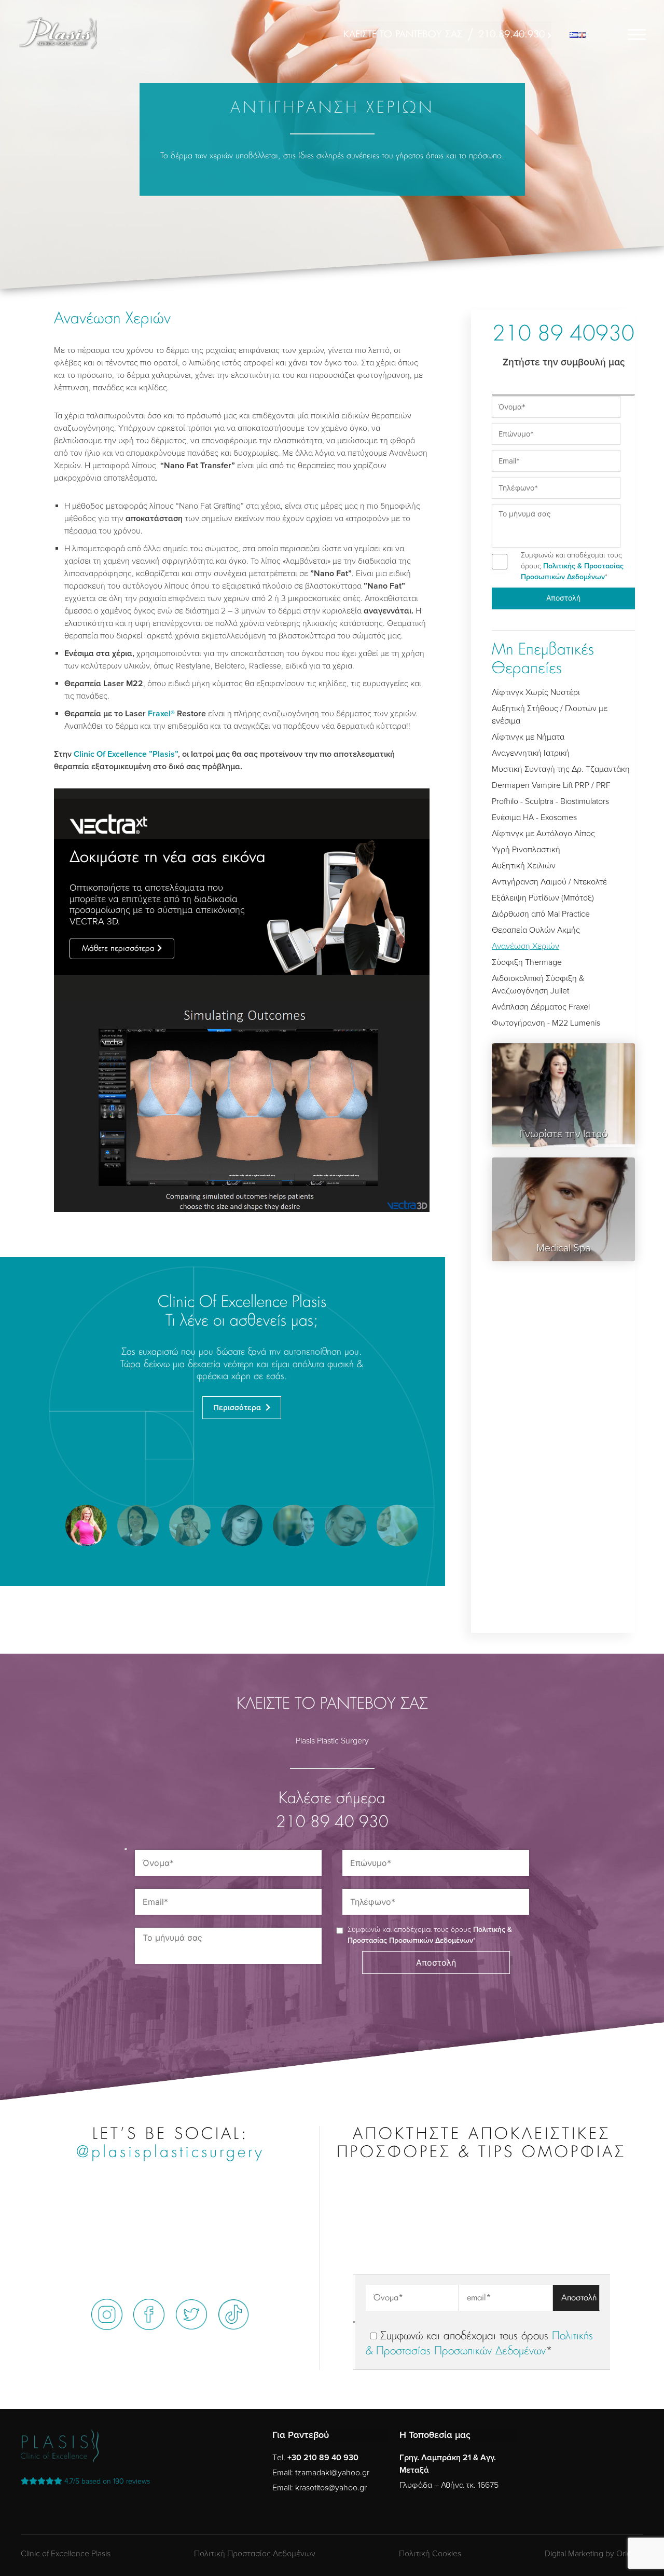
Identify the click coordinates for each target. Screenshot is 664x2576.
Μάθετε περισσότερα (118, 949)
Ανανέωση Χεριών (525, 946)
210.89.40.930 (511, 35)
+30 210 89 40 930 (323, 2458)
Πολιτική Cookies (430, 2554)
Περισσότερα (238, 1408)
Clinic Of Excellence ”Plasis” (126, 754)
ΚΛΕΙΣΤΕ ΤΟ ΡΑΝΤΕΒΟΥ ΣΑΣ (403, 35)
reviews (107, 2481)
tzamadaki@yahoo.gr (332, 2473)
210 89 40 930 (332, 1823)
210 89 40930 (563, 335)
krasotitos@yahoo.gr (331, 2488)
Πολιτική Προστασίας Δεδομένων (255, 2554)
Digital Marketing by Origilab (594, 2554)
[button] (86, 1525)
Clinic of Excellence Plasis (66, 2554)
